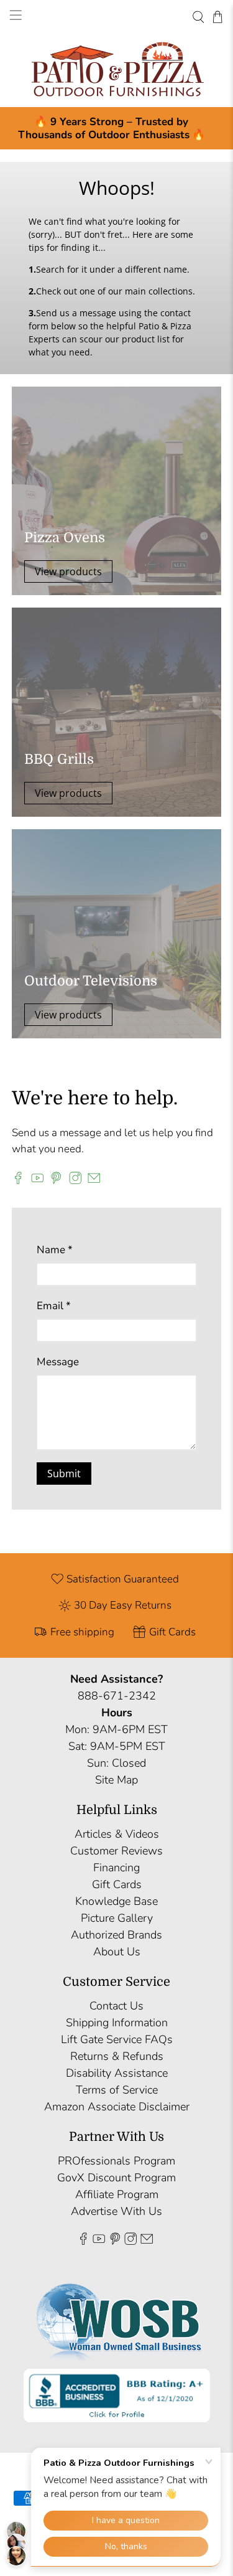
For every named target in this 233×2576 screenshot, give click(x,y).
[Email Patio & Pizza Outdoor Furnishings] (94, 1181)
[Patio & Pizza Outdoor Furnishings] (116, 70)
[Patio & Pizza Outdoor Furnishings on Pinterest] (56, 1181)
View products (68, 571)
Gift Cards (117, 1884)
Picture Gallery (117, 1918)
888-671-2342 (117, 1696)
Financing (116, 1868)
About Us (117, 1952)
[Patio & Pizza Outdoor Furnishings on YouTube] (37, 1181)
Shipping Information (117, 2023)
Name (55, 1250)
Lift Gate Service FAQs (117, 2039)
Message (58, 1362)
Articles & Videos (117, 1834)
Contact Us (116, 2006)
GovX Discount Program (116, 2178)
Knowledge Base (116, 1901)
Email (54, 1306)
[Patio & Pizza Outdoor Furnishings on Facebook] (18, 1181)
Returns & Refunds (117, 2056)
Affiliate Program (117, 2194)
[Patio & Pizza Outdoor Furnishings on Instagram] (75, 1181)
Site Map (116, 1780)
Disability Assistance (117, 2073)
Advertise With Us (116, 2211)
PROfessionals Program (116, 2161)
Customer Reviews (116, 1851)
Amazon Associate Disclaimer (117, 2107)
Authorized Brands (116, 1935)
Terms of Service (117, 2090)
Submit (64, 1474)
